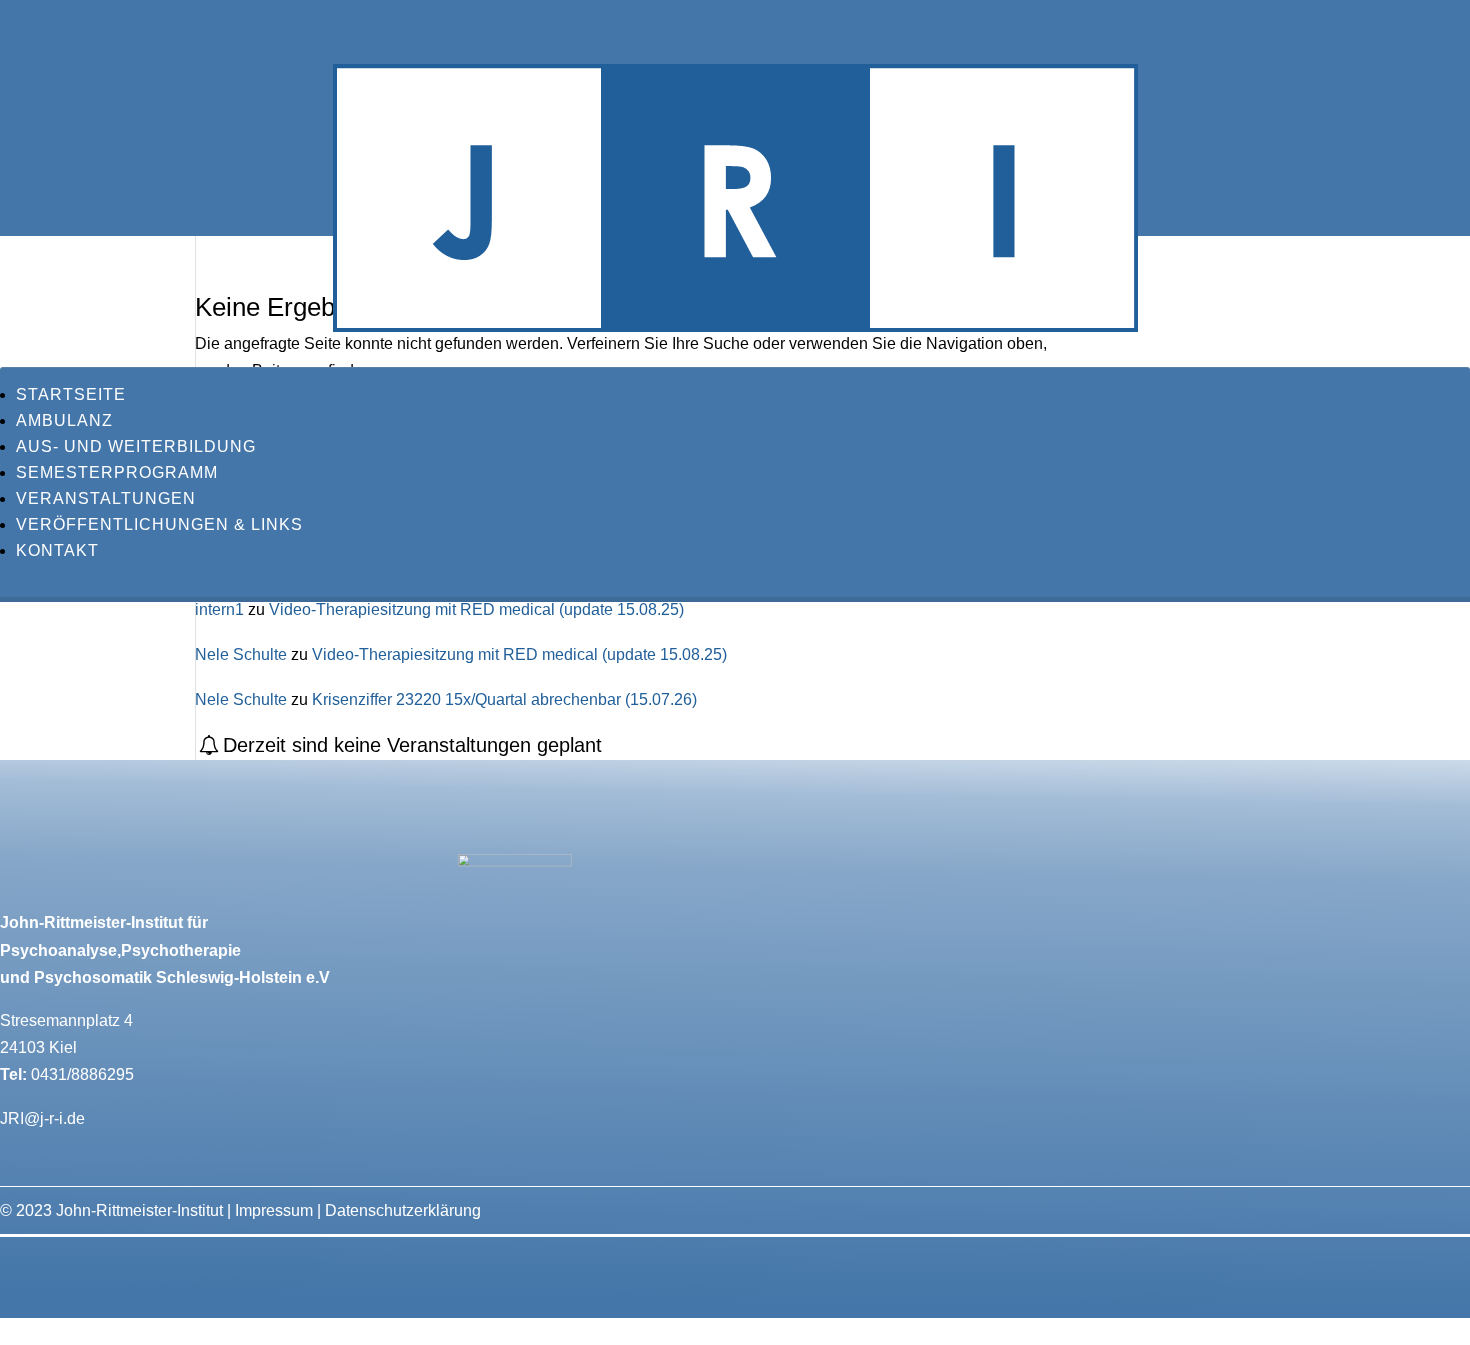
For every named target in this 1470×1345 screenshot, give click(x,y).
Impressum (274, 1210)
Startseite (71, 394)
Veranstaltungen (106, 498)
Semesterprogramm (117, 472)
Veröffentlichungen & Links (159, 524)
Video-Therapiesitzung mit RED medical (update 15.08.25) (476, 609)
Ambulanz (64, 420)
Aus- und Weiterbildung (136, 446)
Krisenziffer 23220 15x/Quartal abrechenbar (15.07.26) (504, 699)
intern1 (219, 609)
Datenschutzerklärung (403, 1210)
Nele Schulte (241, 654)
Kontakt (57, 550)
